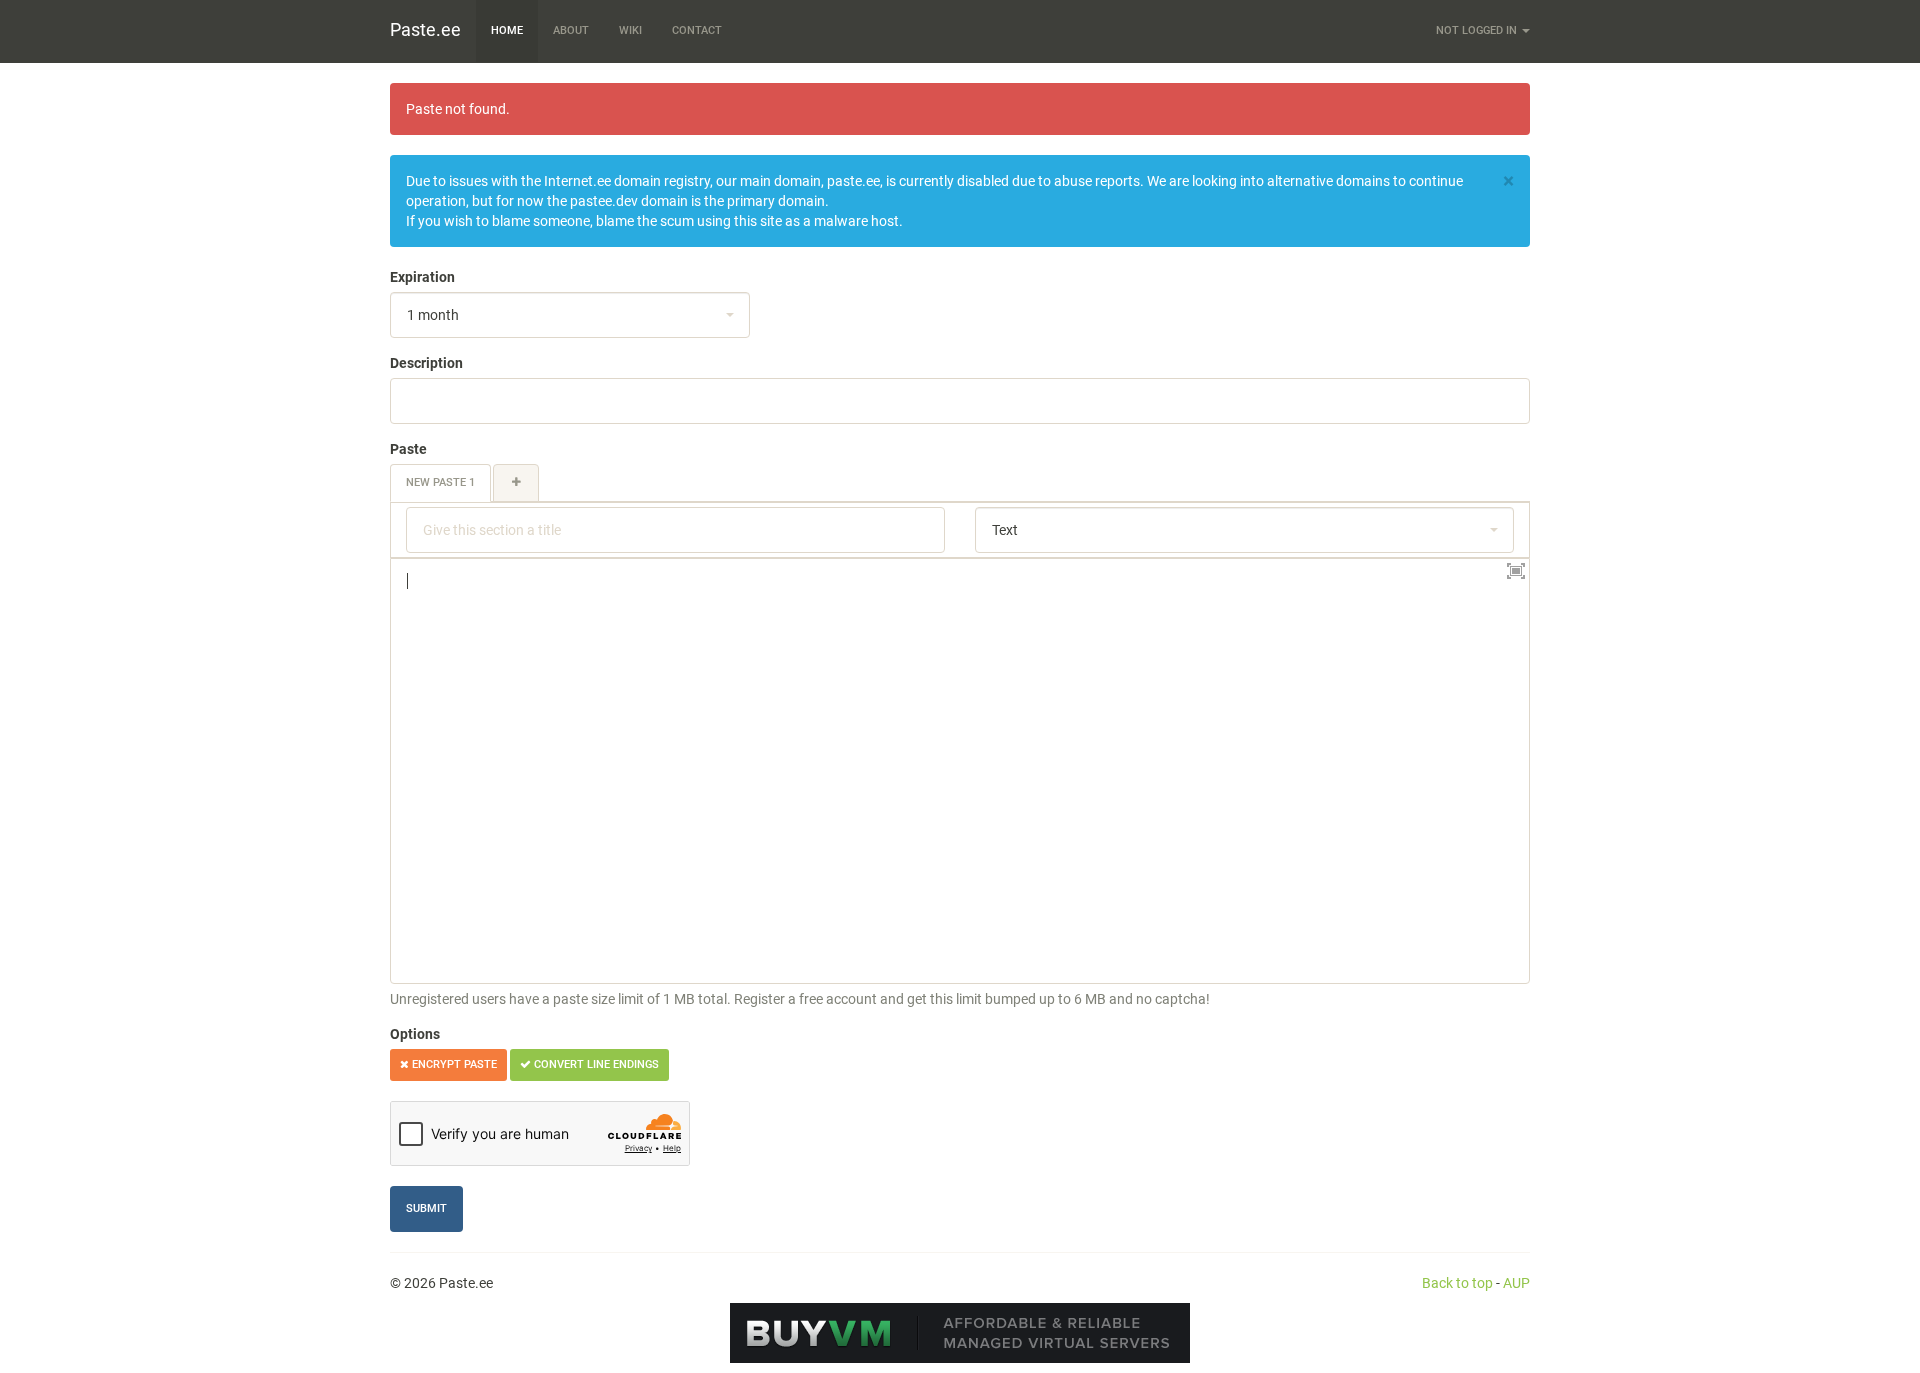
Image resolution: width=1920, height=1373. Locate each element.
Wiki (630, 30)
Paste (408, 449)
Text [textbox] (1005, 530)
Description (426, 363)
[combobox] (570, 315)
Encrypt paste (453, 1064)
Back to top (1457, 1283)
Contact (697, 30)
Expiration (422, 277)
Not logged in (1478, 30)
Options (415, 1034)
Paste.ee (425, 29)
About (571, 30)
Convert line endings (595, 1064)
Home (507, 30)
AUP (1516, 1283)
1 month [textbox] (433, 315)
